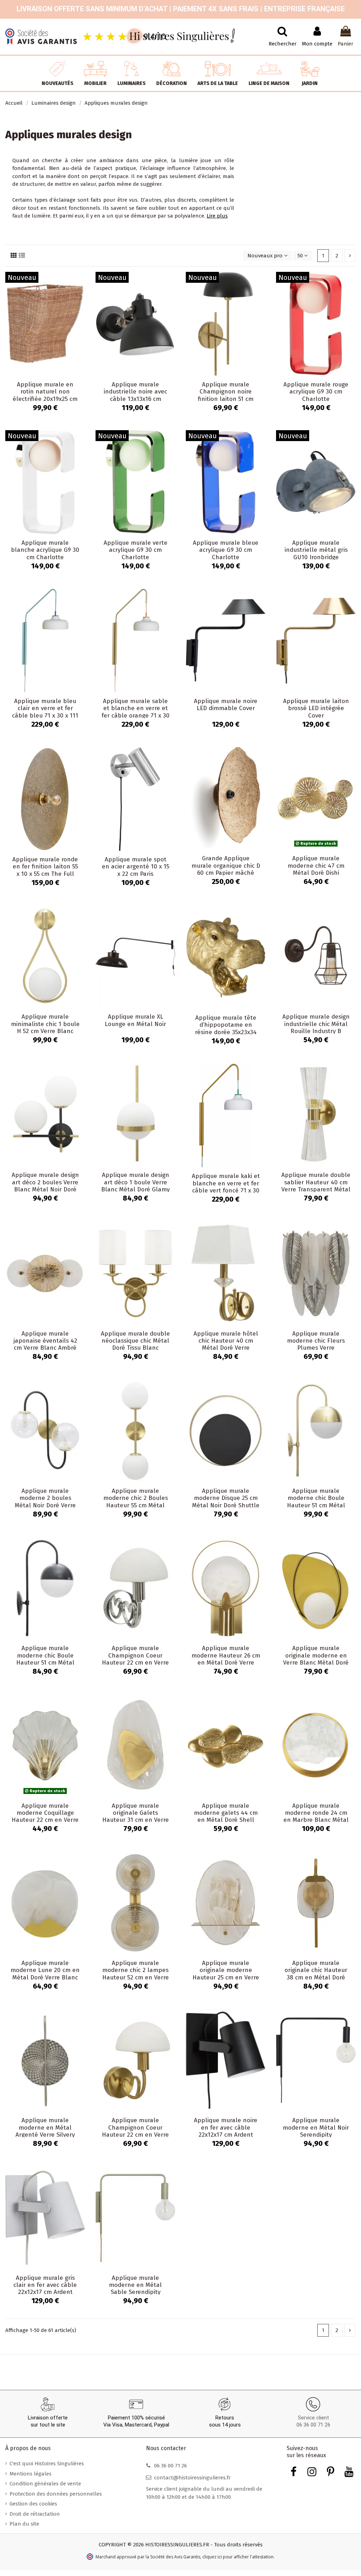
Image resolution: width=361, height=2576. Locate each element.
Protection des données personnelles (56, 2494)
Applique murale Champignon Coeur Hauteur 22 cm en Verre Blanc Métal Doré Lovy (135, 2131)
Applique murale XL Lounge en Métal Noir (135, 1020)
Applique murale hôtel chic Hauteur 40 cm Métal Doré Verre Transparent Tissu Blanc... (226, 1348)
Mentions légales (30, 2474)
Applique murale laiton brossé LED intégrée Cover (316, 708)
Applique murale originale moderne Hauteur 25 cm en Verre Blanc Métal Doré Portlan (226, 1977)
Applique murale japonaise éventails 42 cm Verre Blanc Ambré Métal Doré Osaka (45, 1344)
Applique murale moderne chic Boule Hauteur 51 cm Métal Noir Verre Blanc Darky (45, 1659)
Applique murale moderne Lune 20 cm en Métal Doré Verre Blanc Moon (45, 1974)
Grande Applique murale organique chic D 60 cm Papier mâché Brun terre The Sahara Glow (226, 873)
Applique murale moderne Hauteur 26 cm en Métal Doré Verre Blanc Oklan (226, 1659)
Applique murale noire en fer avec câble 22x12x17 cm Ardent (226, 2128)
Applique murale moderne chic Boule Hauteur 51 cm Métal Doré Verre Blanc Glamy (316, 1502)
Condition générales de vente (45, 2484)
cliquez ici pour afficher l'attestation (238, 2557)
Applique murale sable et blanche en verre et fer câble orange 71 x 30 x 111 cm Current (136, 712)
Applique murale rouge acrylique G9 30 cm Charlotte (316, 392)
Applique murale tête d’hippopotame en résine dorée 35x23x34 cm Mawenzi (226, 1028)
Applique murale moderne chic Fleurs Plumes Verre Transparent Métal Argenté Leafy (316, 1348)
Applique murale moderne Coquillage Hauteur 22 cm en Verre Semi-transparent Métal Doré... (45, 1820)
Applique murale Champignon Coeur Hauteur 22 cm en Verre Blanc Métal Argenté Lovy (135, 1663)
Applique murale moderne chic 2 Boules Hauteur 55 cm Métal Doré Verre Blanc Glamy (135, 1502)
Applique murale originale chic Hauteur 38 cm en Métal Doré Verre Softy (316, 1974)
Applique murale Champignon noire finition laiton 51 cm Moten (226, 395)
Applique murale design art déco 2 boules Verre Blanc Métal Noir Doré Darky (45, 1186)
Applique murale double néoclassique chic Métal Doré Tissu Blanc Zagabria (135, 1344)
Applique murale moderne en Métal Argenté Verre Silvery (45, 2128)
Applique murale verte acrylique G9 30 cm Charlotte (136, 550)
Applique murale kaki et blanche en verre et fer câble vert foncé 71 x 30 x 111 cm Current (226, 1187)
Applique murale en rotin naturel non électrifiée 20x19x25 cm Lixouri (45, 395)
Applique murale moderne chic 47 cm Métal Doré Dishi (316, 866)
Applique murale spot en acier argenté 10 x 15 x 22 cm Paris (136, 867)
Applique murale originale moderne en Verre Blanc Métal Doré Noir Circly (316, 1659)
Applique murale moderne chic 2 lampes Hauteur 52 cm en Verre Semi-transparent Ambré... (136, 1977)
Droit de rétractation (35, 2514)
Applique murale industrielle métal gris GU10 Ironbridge (316, 550)
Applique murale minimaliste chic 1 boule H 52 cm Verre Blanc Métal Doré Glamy (45, 1027)
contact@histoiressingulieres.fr (192, 2478)
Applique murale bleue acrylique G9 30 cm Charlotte (226, 550)
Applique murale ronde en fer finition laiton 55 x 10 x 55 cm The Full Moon (45, 870)
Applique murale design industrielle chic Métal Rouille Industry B (316, 1024)
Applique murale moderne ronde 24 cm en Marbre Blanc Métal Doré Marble (316, 1817)
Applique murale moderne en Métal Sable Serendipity (135, 2285)
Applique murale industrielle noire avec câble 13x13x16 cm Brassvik (135, 395)
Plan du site (24, 2524)
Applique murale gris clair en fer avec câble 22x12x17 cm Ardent (45, 2285)
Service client (313, 2418)
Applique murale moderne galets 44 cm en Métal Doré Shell (226, 1813)
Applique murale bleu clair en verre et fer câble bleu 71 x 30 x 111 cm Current (45, 712)
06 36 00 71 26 (313, 2425)
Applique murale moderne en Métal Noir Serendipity (316, 2128)
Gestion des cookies (33, 2504)
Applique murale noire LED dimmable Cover (226, 705)
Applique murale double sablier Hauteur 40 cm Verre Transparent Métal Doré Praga (316, 1186)
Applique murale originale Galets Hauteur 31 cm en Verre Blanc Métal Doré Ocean (136, 1817)
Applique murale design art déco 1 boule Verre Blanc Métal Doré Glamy (135, 1182)
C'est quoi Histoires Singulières (47, 2464)
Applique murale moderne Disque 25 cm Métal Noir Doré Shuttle (226, 1498)
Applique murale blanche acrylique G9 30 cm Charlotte (45, 550)
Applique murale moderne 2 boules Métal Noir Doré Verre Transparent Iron (45, 1502)
